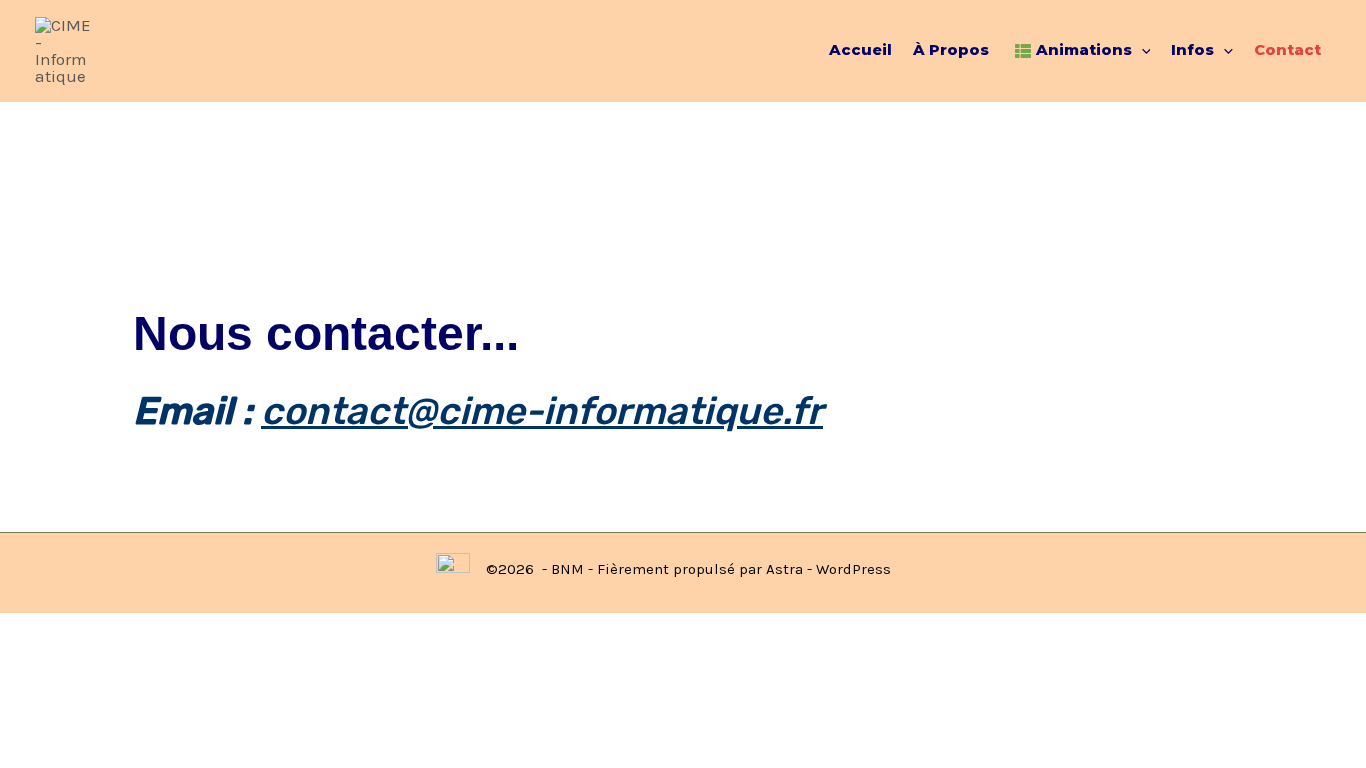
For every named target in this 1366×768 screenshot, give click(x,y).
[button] (1141, 50)
